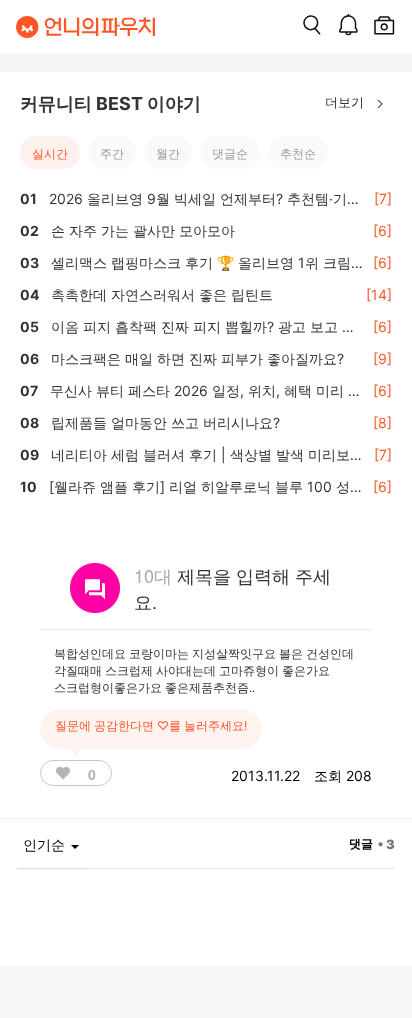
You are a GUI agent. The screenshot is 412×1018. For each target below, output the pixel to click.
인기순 (46, 844)
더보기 (346, 101)
